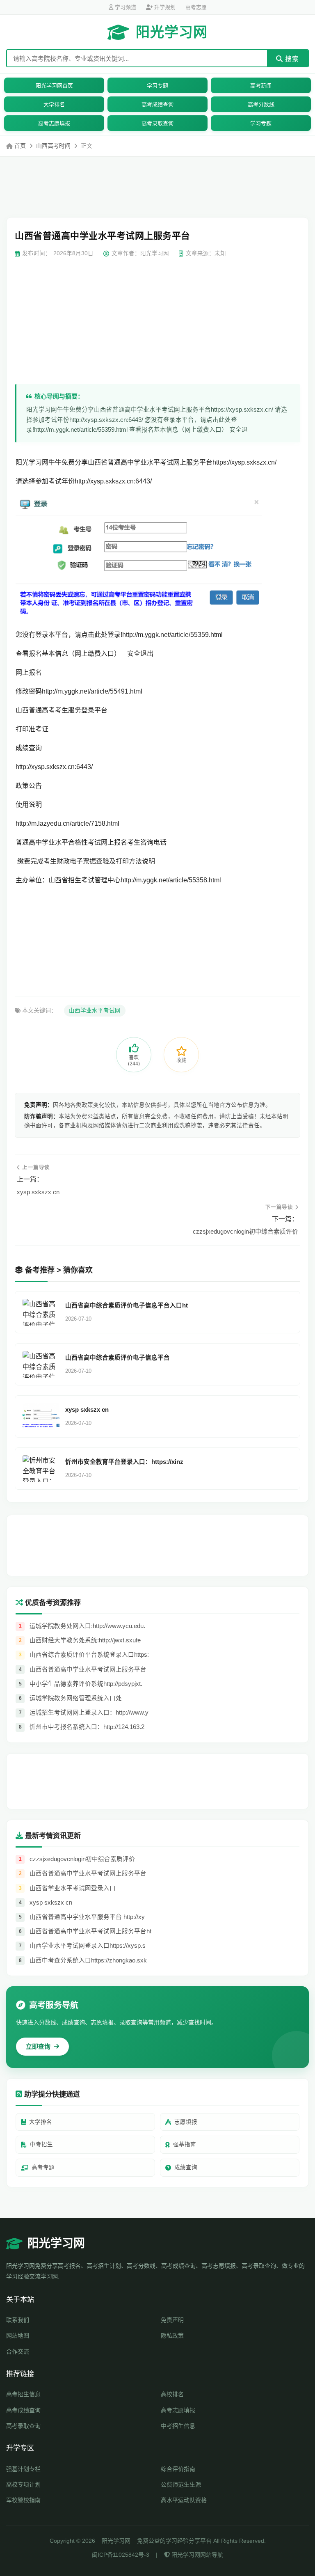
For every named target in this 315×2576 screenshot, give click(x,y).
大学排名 (54, 104)
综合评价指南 (178, 2469)
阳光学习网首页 (54, 86)
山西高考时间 (53, 146)
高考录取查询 (157, 123)
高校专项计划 (23, 2484)
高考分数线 (261, 104)
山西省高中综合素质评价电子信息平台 (118, 1358)
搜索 (291, 59)
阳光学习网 (172, 32)
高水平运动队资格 (184, 2500)
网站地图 (18, 2336)
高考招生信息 (23, 2394)
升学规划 (164, 7)
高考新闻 (261, 86)
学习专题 (157, 86)
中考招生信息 (178, 2426)
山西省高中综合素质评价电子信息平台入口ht (127, 1305)
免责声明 (172, 2320)
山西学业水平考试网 (95, 1011)
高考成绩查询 (157, 104)
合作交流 (18, 2352)
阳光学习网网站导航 (196, 2555)
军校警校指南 (23, 2500)
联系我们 (18, 2320)
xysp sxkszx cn (38, 1192)
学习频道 (125, 7)
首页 (20, 146)
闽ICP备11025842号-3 (121, 2555)
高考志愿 (196, 7)
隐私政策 (172, 2336)
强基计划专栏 (23, 2469)
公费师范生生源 (181, 2484)
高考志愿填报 (54, 123)
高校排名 (172, 2394)
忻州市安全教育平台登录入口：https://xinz (124, 1462)
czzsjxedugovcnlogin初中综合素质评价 (245, 1231)
